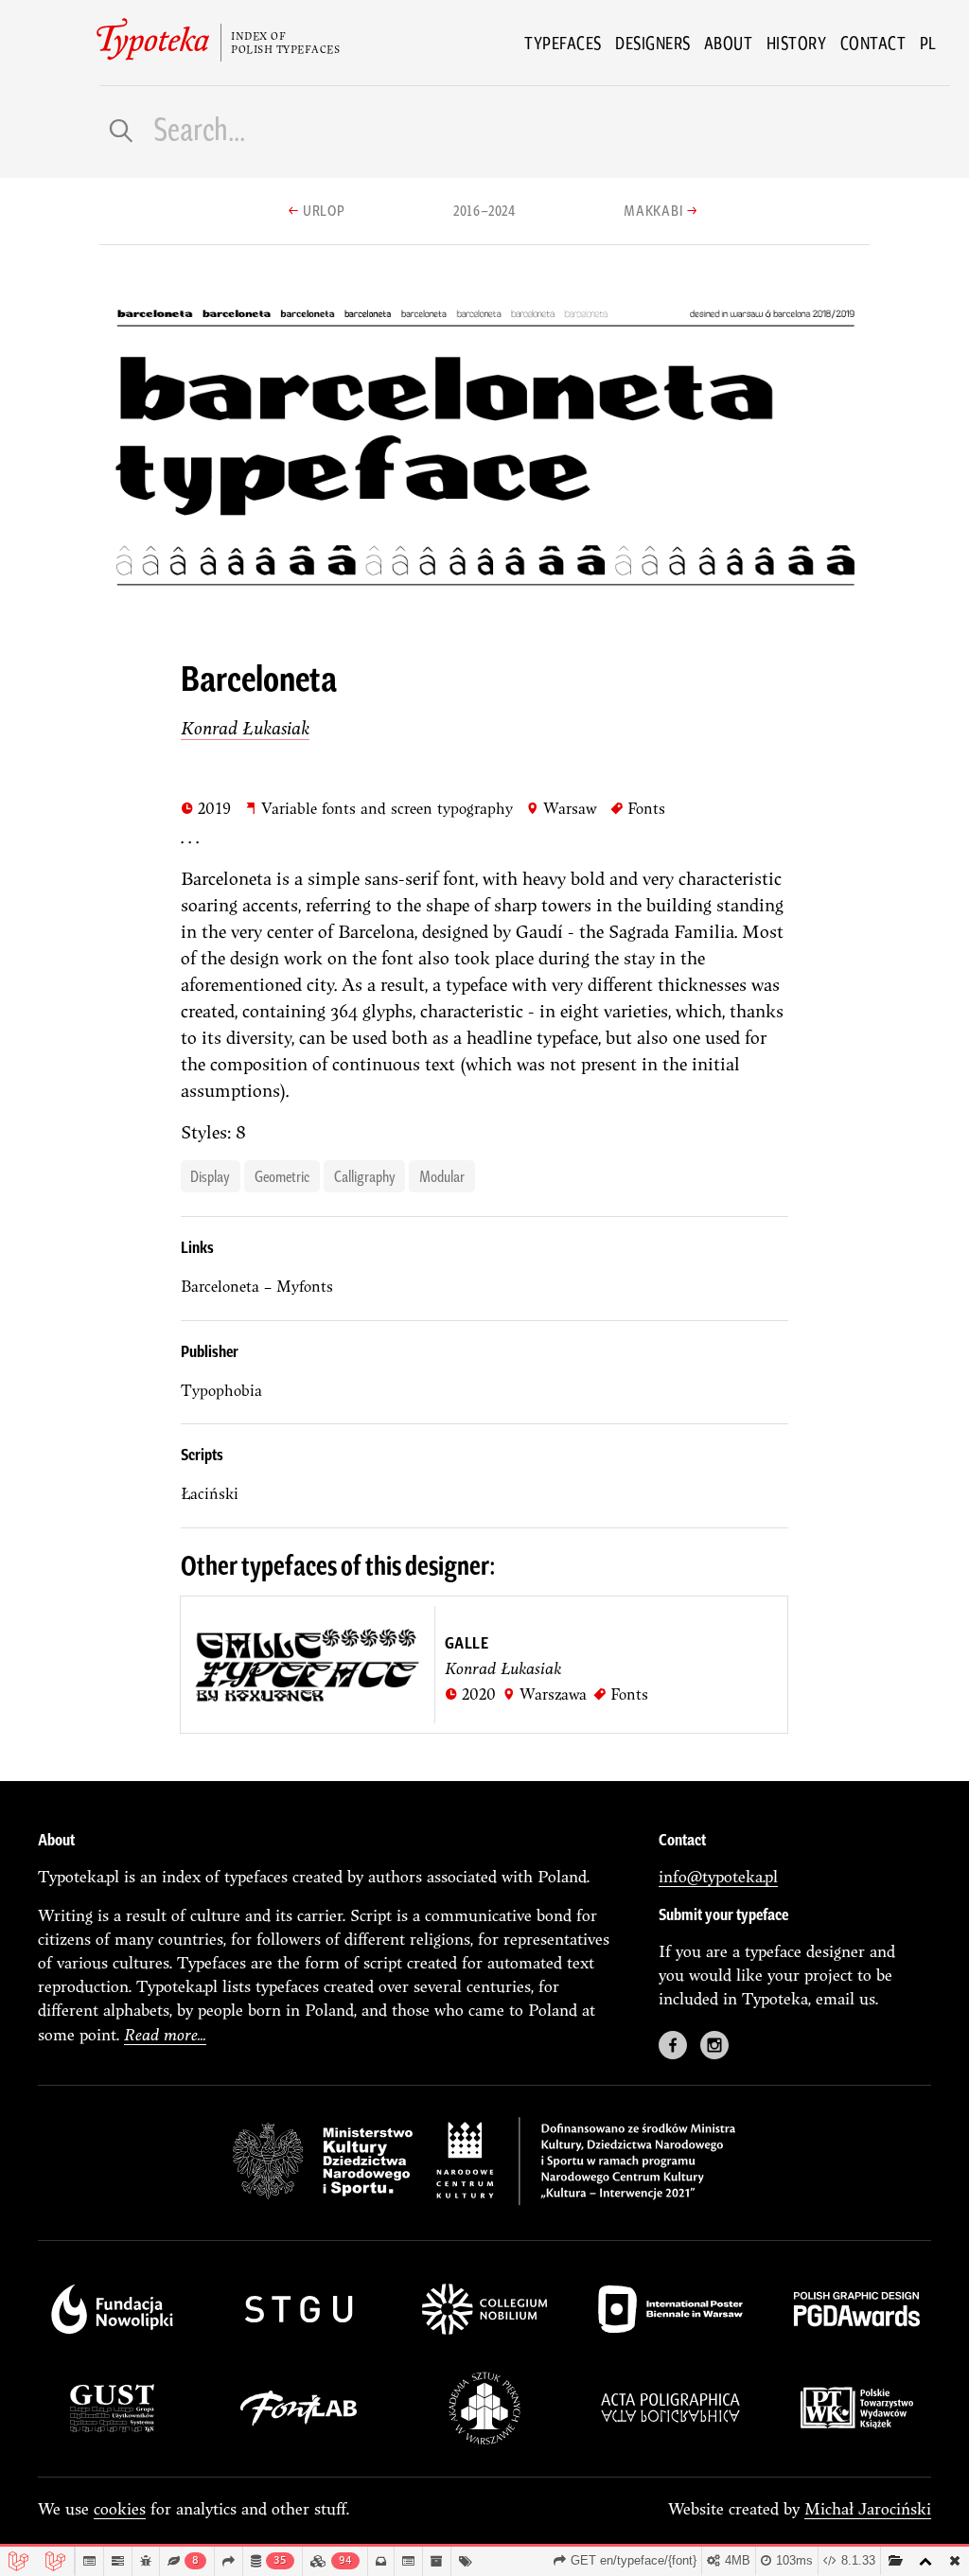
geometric (282, 1175)
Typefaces (563, 43)
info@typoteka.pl (718, 1876)
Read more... (165, 2034)
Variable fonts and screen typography (379, 808)
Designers (653, 43)
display (210, 1175)
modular (442, 1175)
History (797, 43)
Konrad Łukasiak (245, 728)
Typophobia (221, 1390)
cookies (120, 2508)
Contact (873, 43)
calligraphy (365, 1175)
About (729, 43)
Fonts (638, 808)
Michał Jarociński (868, 2508)
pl (928, 43)
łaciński (210, 1493)
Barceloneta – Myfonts (257, 1286)
